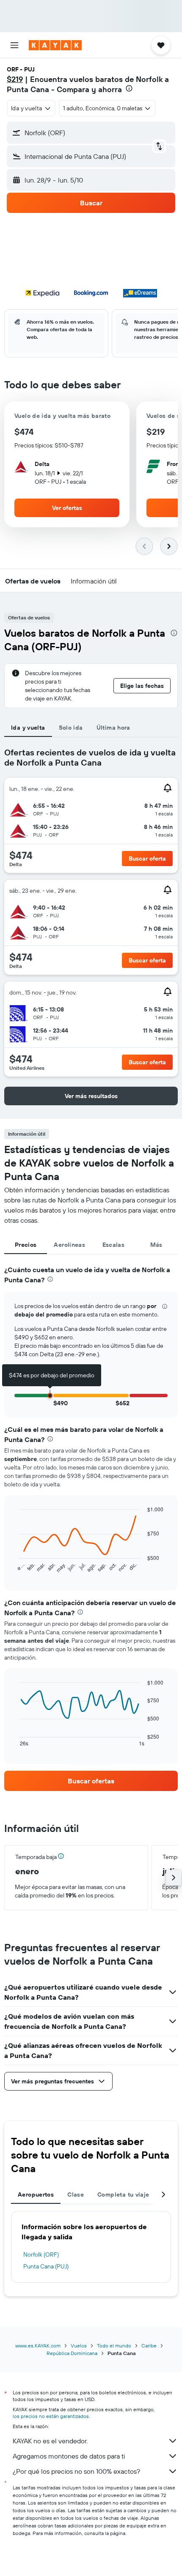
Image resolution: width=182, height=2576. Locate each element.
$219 (15, 79)
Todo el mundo (114, 2346)
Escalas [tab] (114, 1245)
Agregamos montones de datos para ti (69, 2456)
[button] (14, 45)
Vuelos (79, 2346)
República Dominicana (72, 2353)
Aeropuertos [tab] (36, 2194)
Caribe (149, 2346)
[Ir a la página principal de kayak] (55, 45)
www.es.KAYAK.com (38, 2346)
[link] (91, 1781)
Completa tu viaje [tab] (123, 2194)
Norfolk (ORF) (41, 2254)
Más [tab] (156, 1245)
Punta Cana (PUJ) (46, 2266)
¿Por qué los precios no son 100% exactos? (76, 2471)
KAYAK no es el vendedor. (50, 2441)
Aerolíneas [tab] (69, 1245)
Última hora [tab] (113, 728)
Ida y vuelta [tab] (28, 728)
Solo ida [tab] (71, 728)
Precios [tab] (26, 1245)
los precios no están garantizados (51, 2416)
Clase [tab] (76, 2194)
